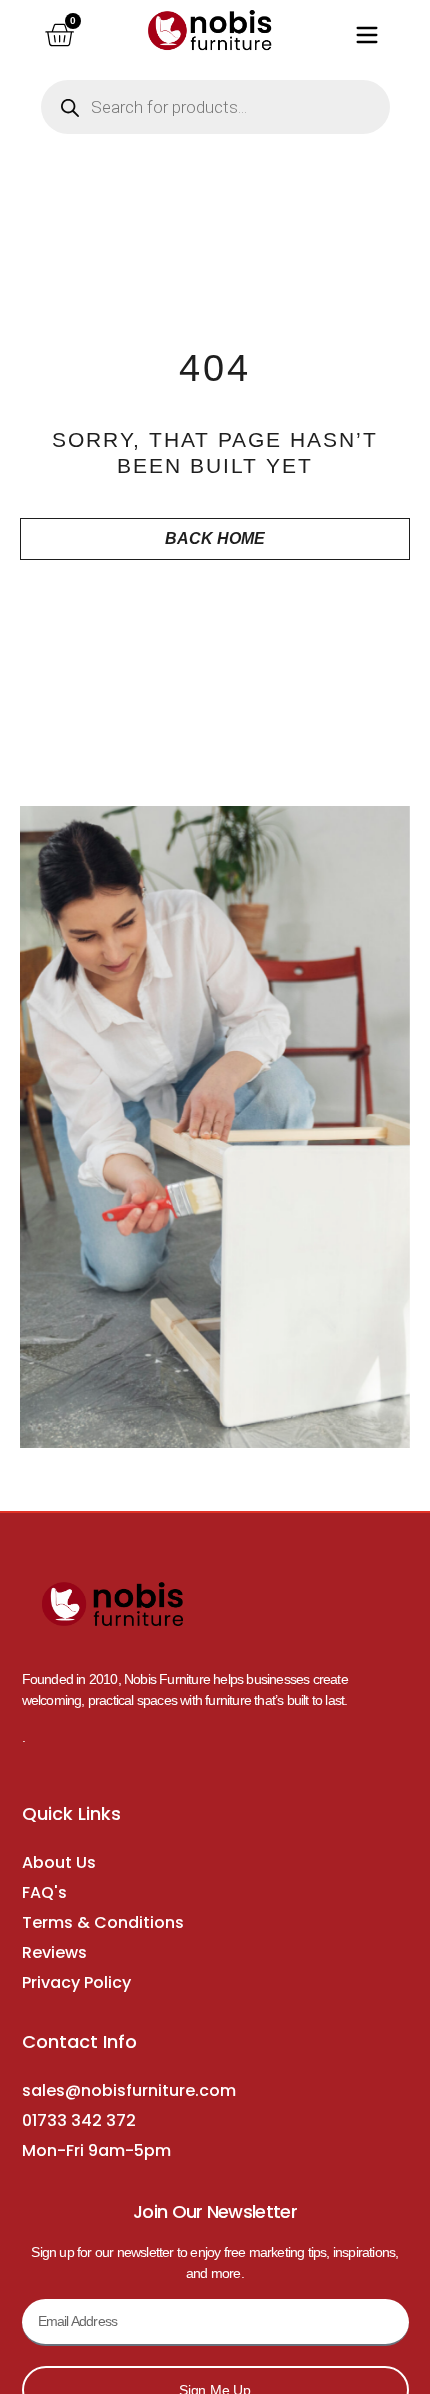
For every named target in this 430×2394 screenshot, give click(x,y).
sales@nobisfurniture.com (129, 2090)
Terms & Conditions (103, 1922)
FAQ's (44, 1892)
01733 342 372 (79, 2120)
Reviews (54, 1952)
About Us (59, 1862)
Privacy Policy (76, 1982)
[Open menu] (367, 35)
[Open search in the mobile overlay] (215, 107)
